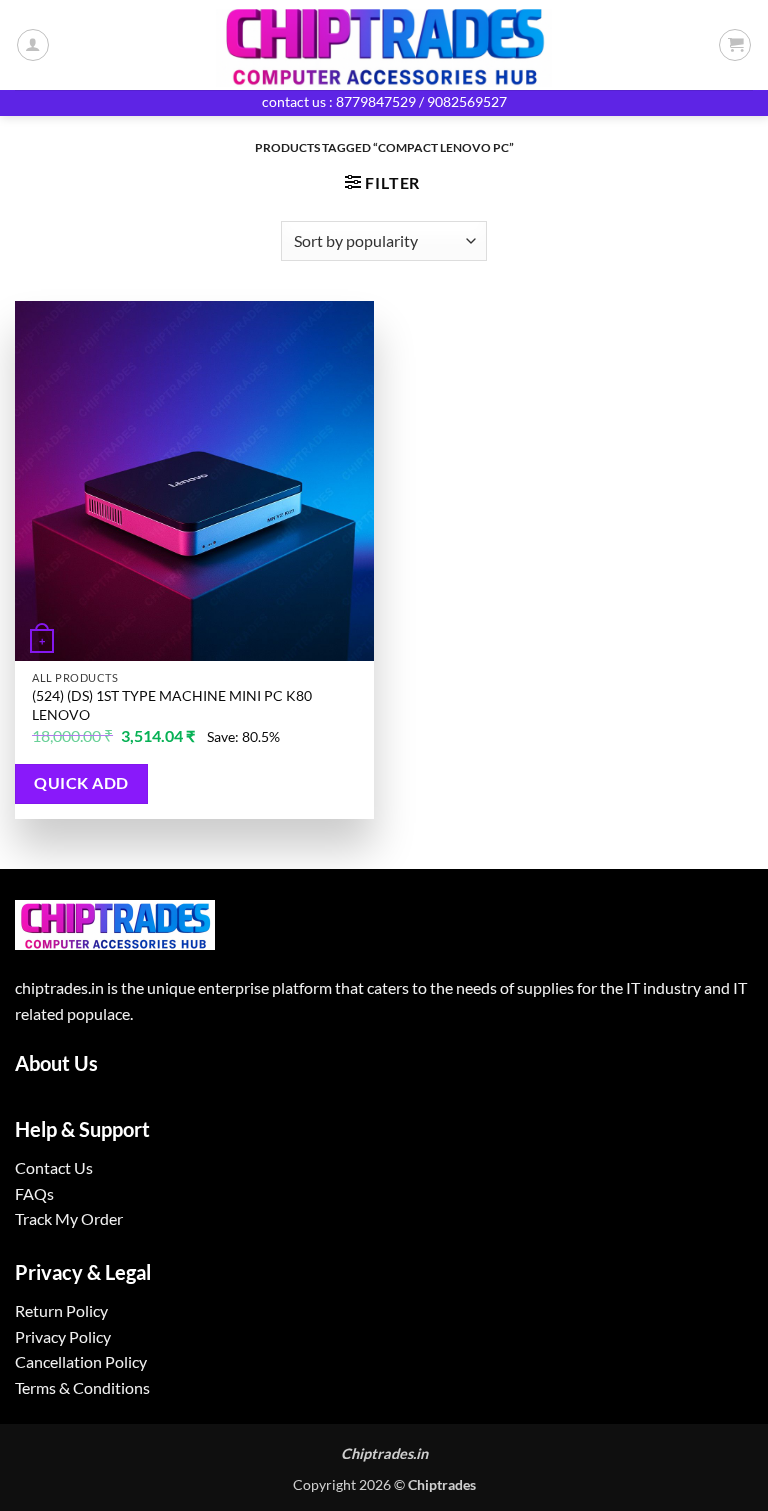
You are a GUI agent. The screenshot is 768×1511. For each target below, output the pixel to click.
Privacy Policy (63, 1336)
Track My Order (69, 1218)
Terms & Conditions (82, 1387)
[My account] (33, 45)
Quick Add (81, 783)
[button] (735, 45)
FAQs (34, 1193)
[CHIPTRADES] (384, 45)
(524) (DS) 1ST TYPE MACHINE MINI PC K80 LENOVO (172, 705)
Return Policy (61, 1310)
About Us (56, 1063)
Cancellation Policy (81, 1361)
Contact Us (54, 1167)
